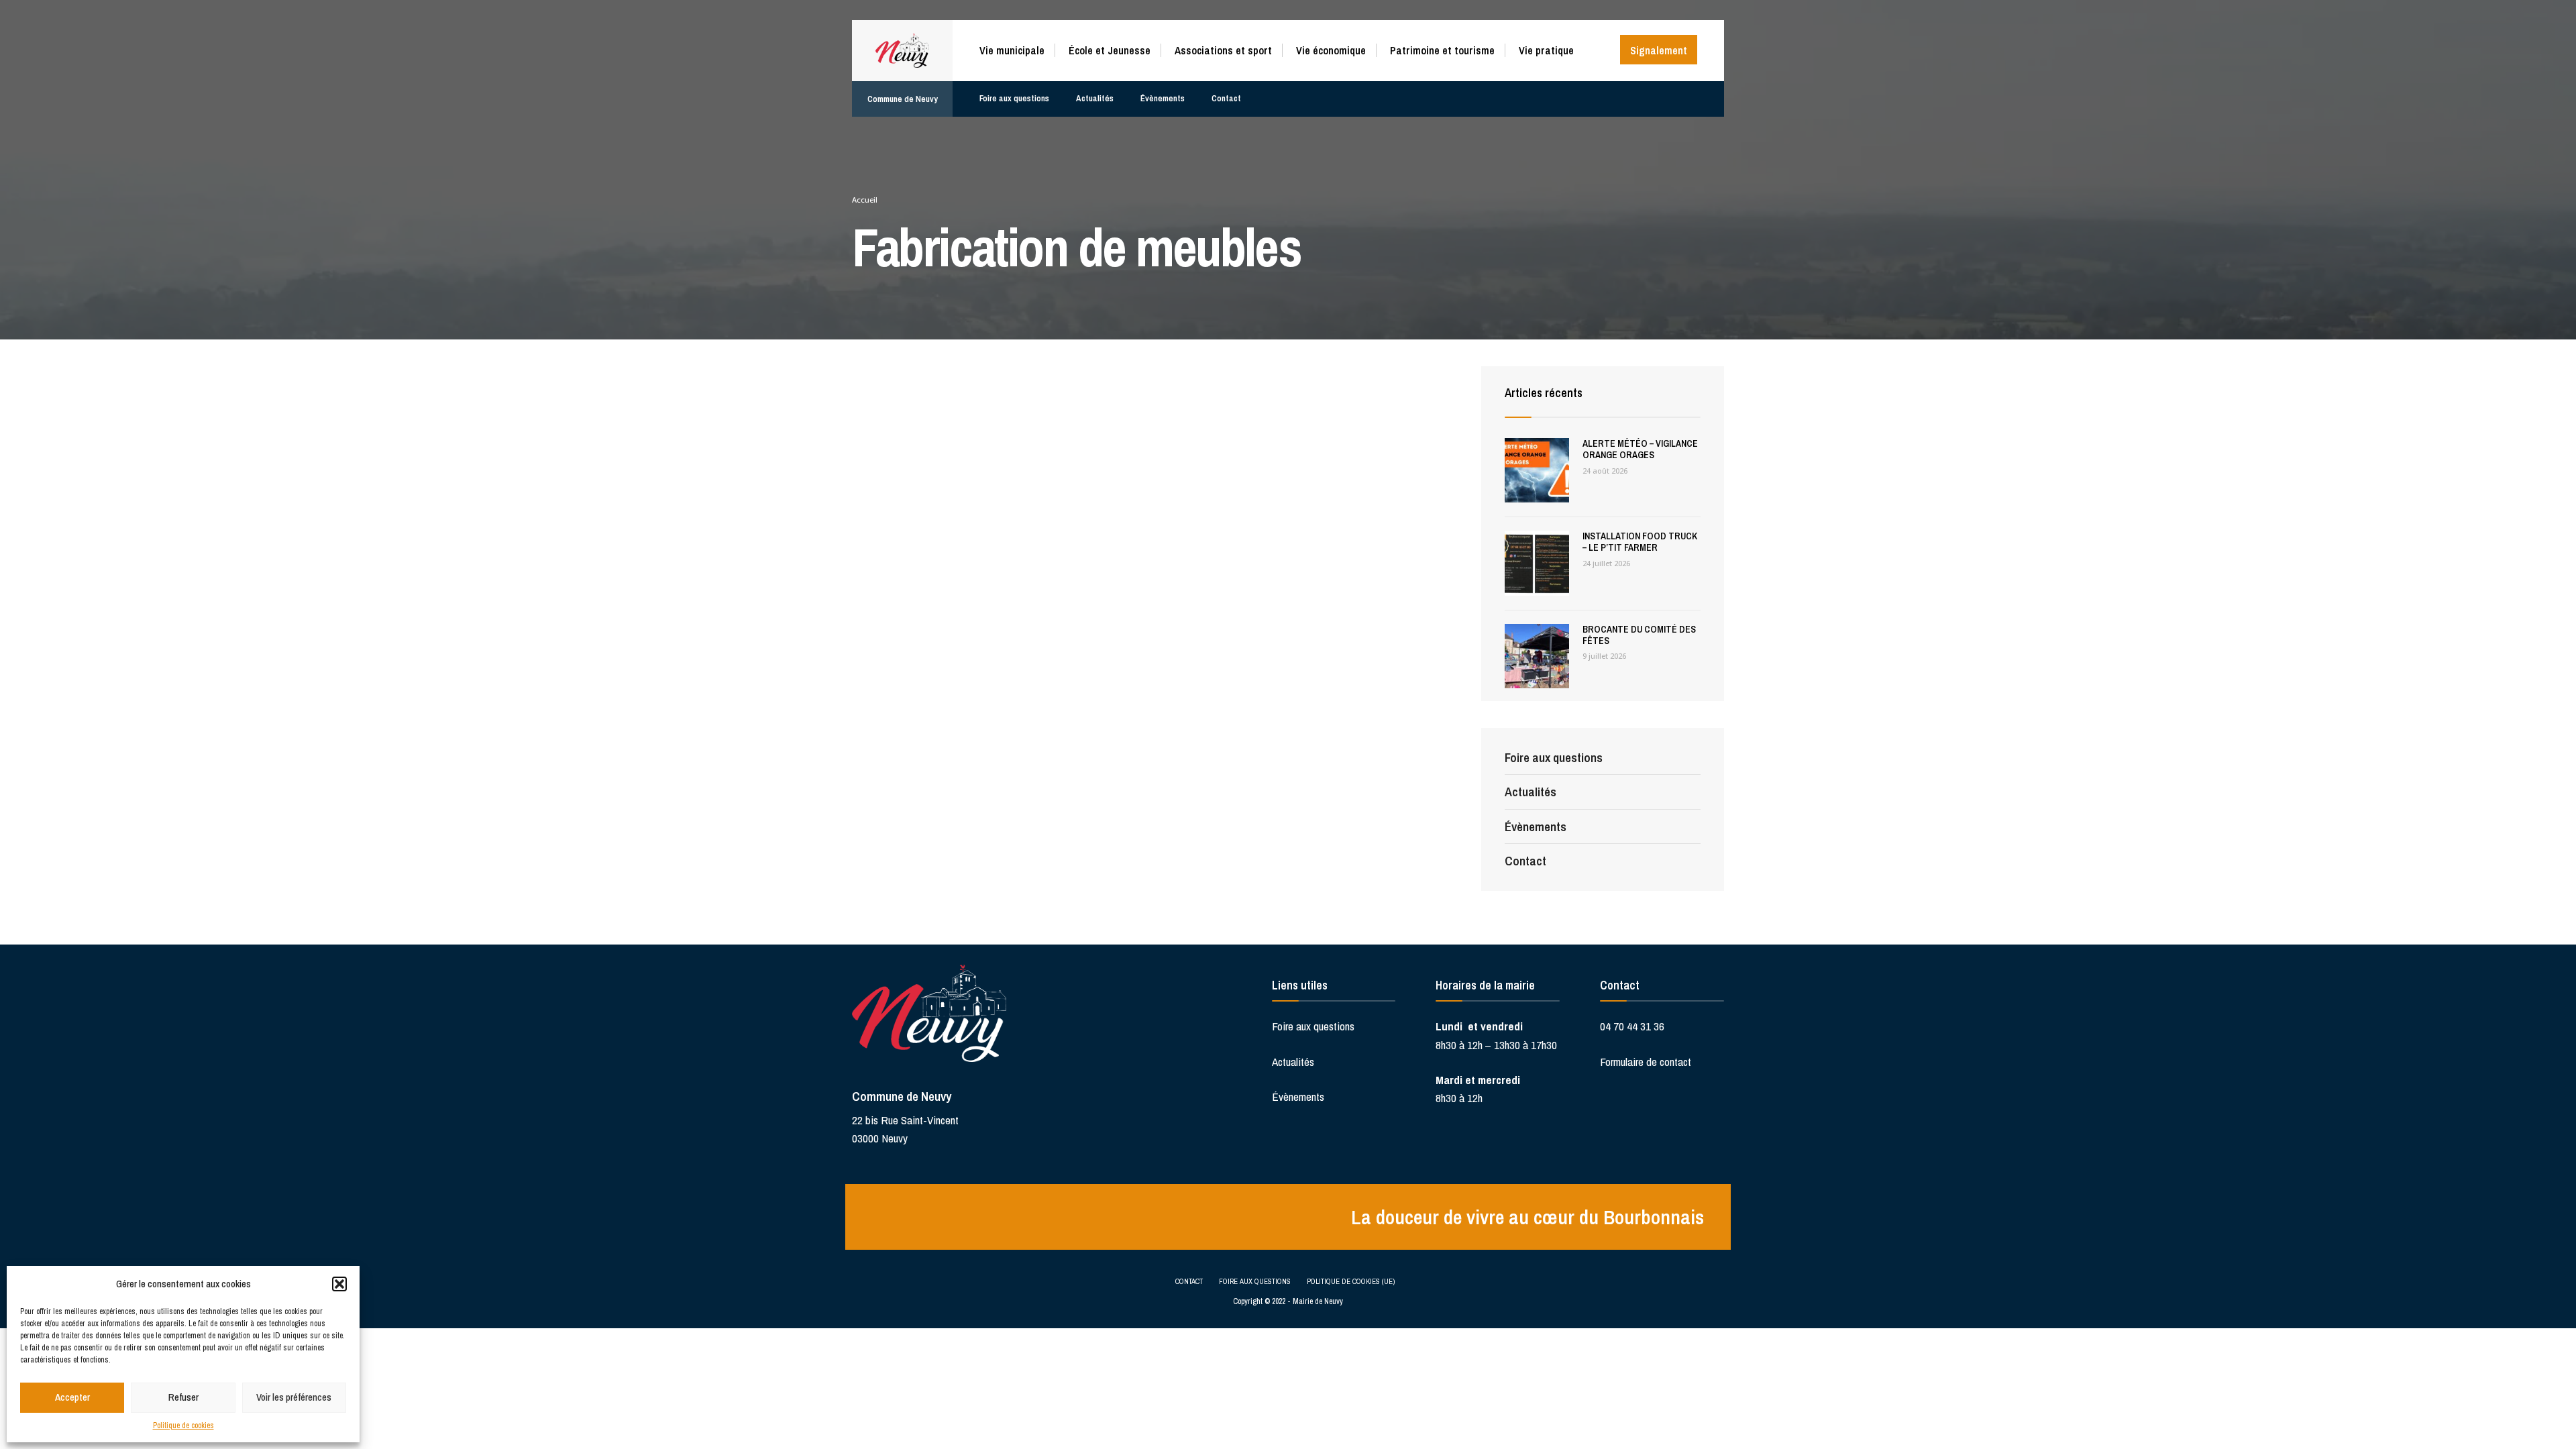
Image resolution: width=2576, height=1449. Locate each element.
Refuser (183, 1397)
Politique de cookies (183, 1426)
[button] (339, 1284)
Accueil (865, 200)
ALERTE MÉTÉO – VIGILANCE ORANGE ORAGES (1640, 449)
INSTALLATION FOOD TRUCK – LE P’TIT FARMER (1640, 542)
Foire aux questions (1014, 98)
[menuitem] (1017, 48)
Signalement (1659, 50)
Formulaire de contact (1646, 1062)
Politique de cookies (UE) (1351, 1281)
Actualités (1095, 98)
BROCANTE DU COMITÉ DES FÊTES (1639, 635)
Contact (1226, 98)
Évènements (1163, 98)
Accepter (72, 1397)
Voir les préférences (294, 1397)
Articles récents (1544, 393)
